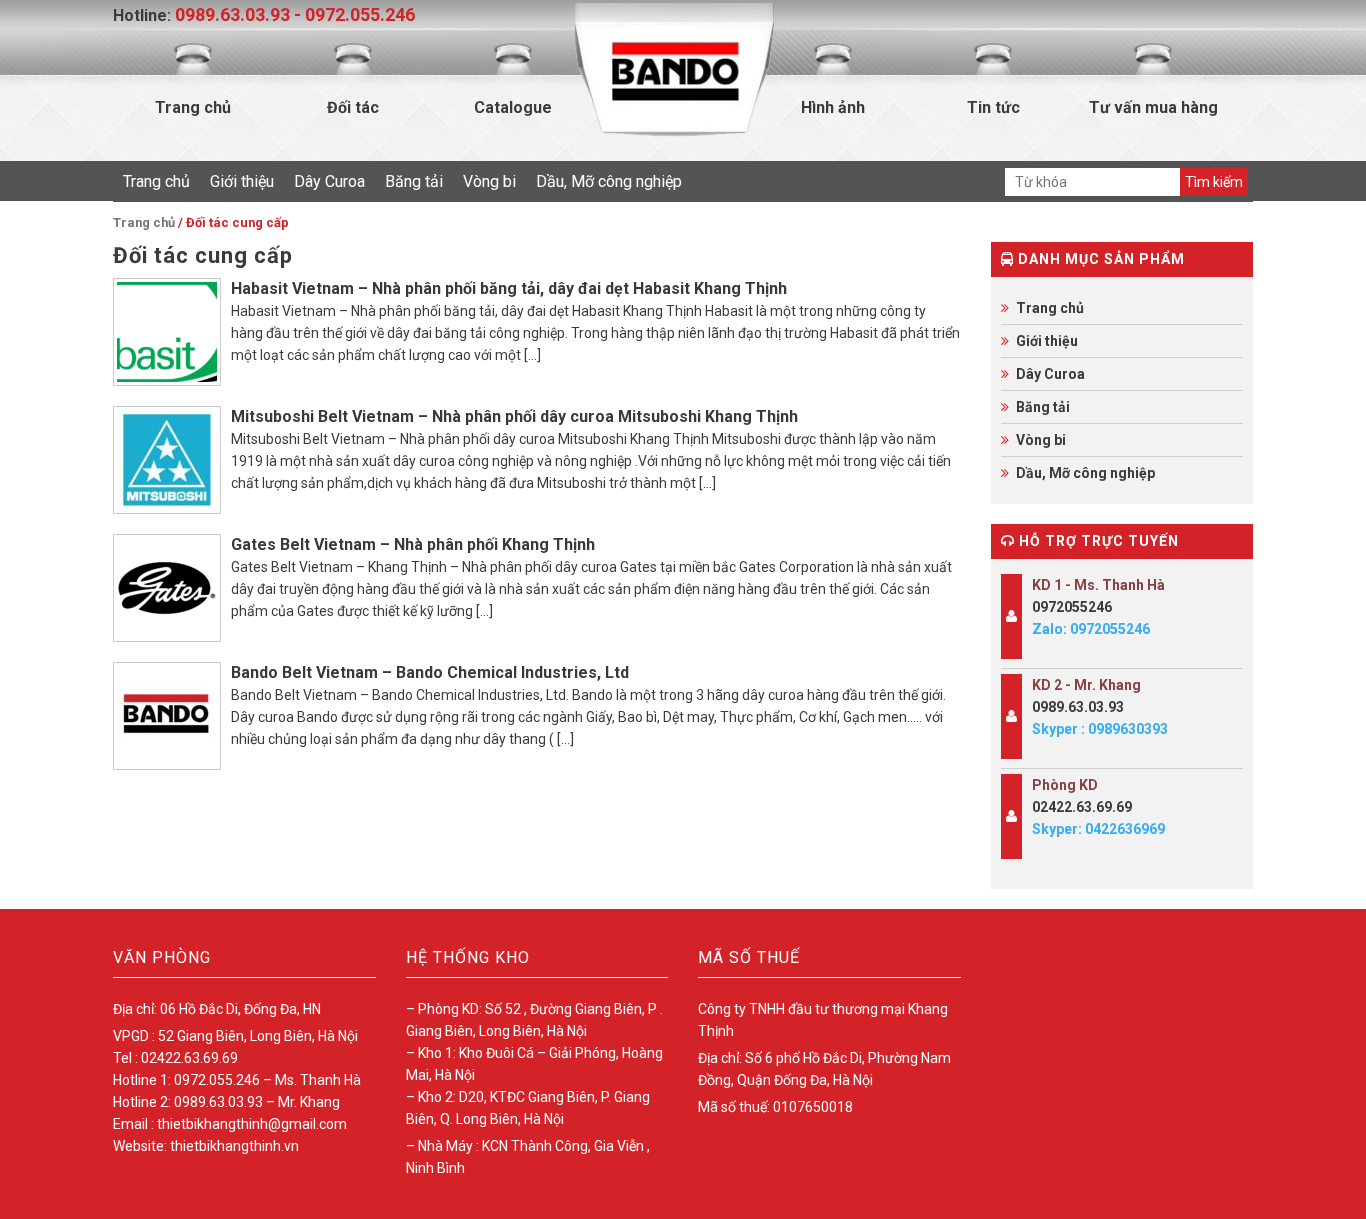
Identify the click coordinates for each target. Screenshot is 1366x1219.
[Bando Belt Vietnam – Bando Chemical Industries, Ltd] (167, 716)
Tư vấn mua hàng (1153, 107)
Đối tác (353, 107)
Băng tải (414, 181)
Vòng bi (489, 181)
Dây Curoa (329, 181)
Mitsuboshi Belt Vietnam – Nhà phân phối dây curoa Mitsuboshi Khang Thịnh (514, 416)
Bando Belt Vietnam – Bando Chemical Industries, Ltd (430, 672)
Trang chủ (193, 107)
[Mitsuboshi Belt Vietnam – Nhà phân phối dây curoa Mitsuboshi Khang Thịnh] (167, 460)
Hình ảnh (833, 107)
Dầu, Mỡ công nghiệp (609, 181)
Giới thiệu (242, 181)
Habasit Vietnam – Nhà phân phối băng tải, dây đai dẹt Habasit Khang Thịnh (509, 288)
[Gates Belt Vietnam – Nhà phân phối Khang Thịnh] (167, 588)
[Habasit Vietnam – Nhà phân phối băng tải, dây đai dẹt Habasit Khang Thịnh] (167, 332)
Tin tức (993, 107)
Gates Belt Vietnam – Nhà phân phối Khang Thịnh (413, 544)
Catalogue (513, 107)
